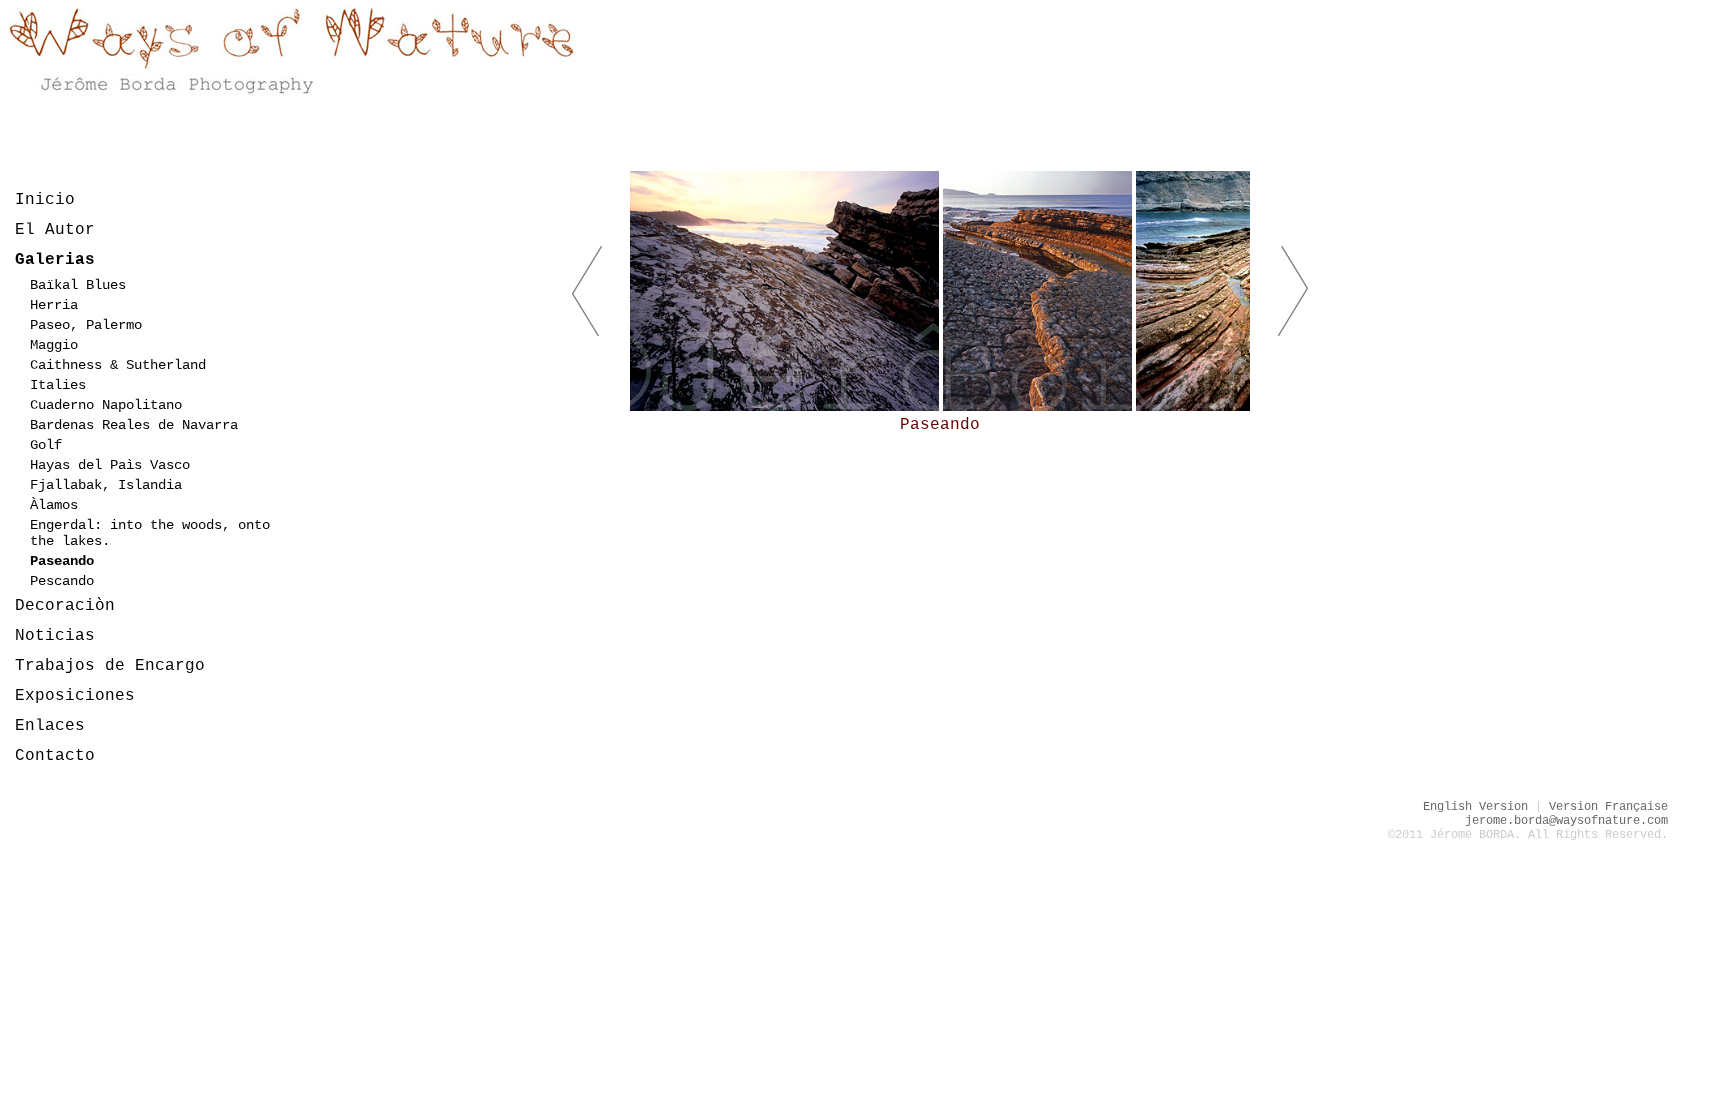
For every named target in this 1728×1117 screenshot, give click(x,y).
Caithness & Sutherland (118, 365)
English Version (1475, 807)
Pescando (62, 581)
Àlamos (54, 505)
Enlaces (50, 726)
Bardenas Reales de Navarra (134, 425)
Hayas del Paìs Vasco (110, 465)
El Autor (55, 230)
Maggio (54, 345)
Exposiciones (75, 696)
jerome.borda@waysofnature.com (1566, 821)
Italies (58, 385)
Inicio (45, 200)
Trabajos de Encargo (110, 666)
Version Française (1608, 807)
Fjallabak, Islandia (106, 485)
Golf (46, 445)
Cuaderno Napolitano (106, 405)
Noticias (55, 636)
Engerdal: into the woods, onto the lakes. (150, 533)
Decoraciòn (65, 606)
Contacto (55, 756)
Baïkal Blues (78, 285)
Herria (54, 305)
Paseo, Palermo (86, 325)
